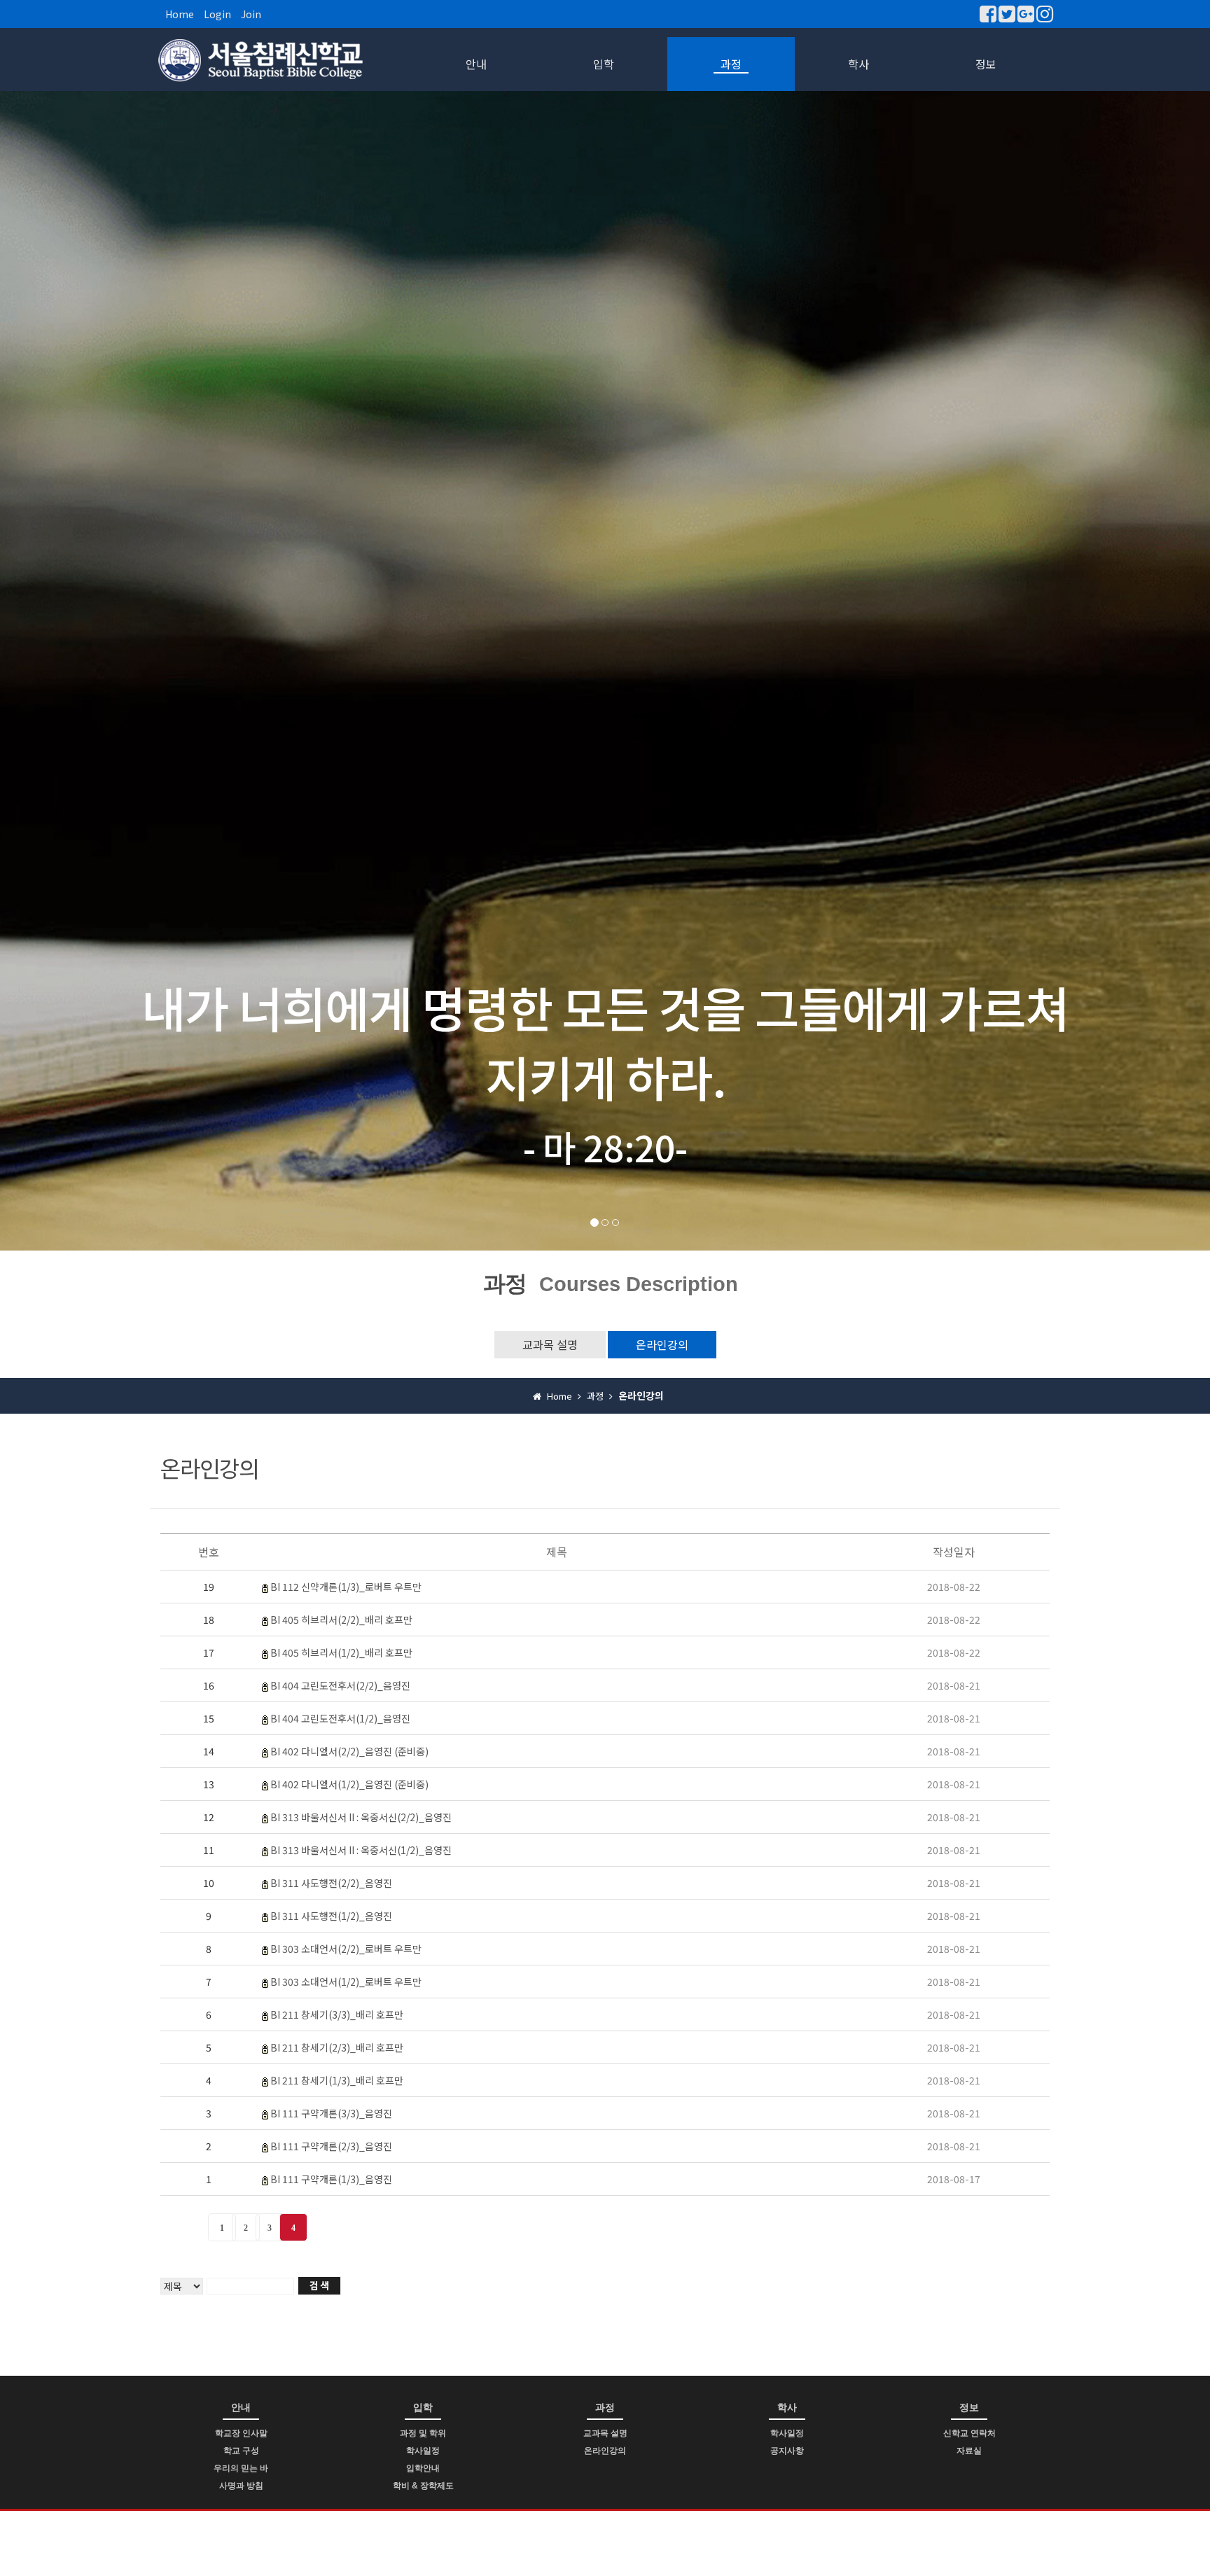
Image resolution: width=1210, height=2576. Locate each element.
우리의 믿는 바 (241, 2468)
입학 (604, 64)
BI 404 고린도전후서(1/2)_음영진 (340, 1718)
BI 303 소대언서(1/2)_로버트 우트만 (346, 1982)
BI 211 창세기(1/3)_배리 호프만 (337, 2080)
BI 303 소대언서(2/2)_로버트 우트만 (346, 1949)
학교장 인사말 (241, 2433)
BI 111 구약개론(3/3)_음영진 (331, 2113)
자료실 (969, 2451)
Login (217, 14)
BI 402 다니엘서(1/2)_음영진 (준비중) (349, 1784)
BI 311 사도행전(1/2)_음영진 (331, 1916)
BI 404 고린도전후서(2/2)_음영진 (340, 1685)
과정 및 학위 (423, 2433)
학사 (858, 64)
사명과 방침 (241, 2486)
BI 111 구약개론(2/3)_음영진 (331, 2146)
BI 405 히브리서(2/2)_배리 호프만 (341, 1620)
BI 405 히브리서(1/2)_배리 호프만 (341, 1652)
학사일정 (423, 2451)
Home (180, 14)
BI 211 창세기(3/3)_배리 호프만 (337, 2014)
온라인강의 (662, 1344)
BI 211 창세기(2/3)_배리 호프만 (337, 2047)
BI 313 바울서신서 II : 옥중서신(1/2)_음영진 (361, 1850)
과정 (731, 64)
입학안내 (423, 2468)
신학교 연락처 (969, 2433)
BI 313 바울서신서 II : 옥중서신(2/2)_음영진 (361, 1817)
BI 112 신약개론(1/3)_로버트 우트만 (346, 1587)
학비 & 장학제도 (423, 2486)
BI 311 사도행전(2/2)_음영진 (331, 1883)
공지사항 (787, 2451)
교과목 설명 (550, 1344)
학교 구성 (241, 2451)
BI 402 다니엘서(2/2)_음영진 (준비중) (349, 1751)
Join (251, 14)
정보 (986, 64)
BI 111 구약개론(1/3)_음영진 (331, 2179)
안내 (476, 64)
